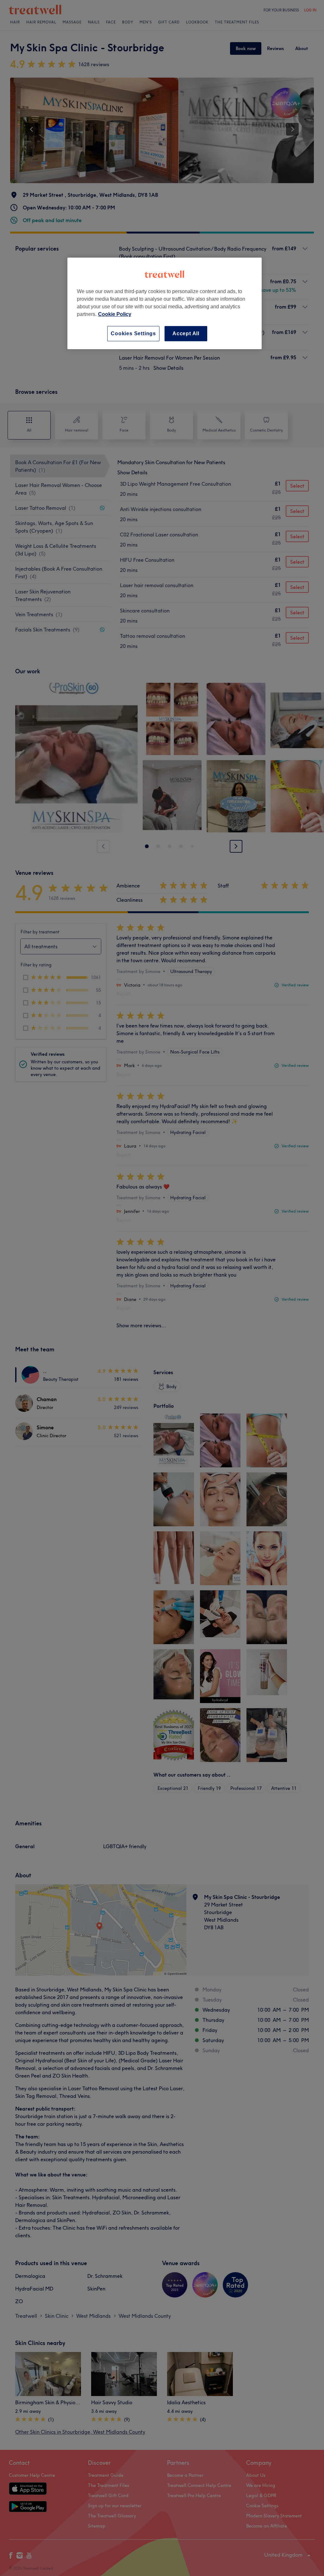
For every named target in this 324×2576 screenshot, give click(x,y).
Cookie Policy (115, 314)
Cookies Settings (133, 333)
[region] (165, 303)
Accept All (186, 333)
